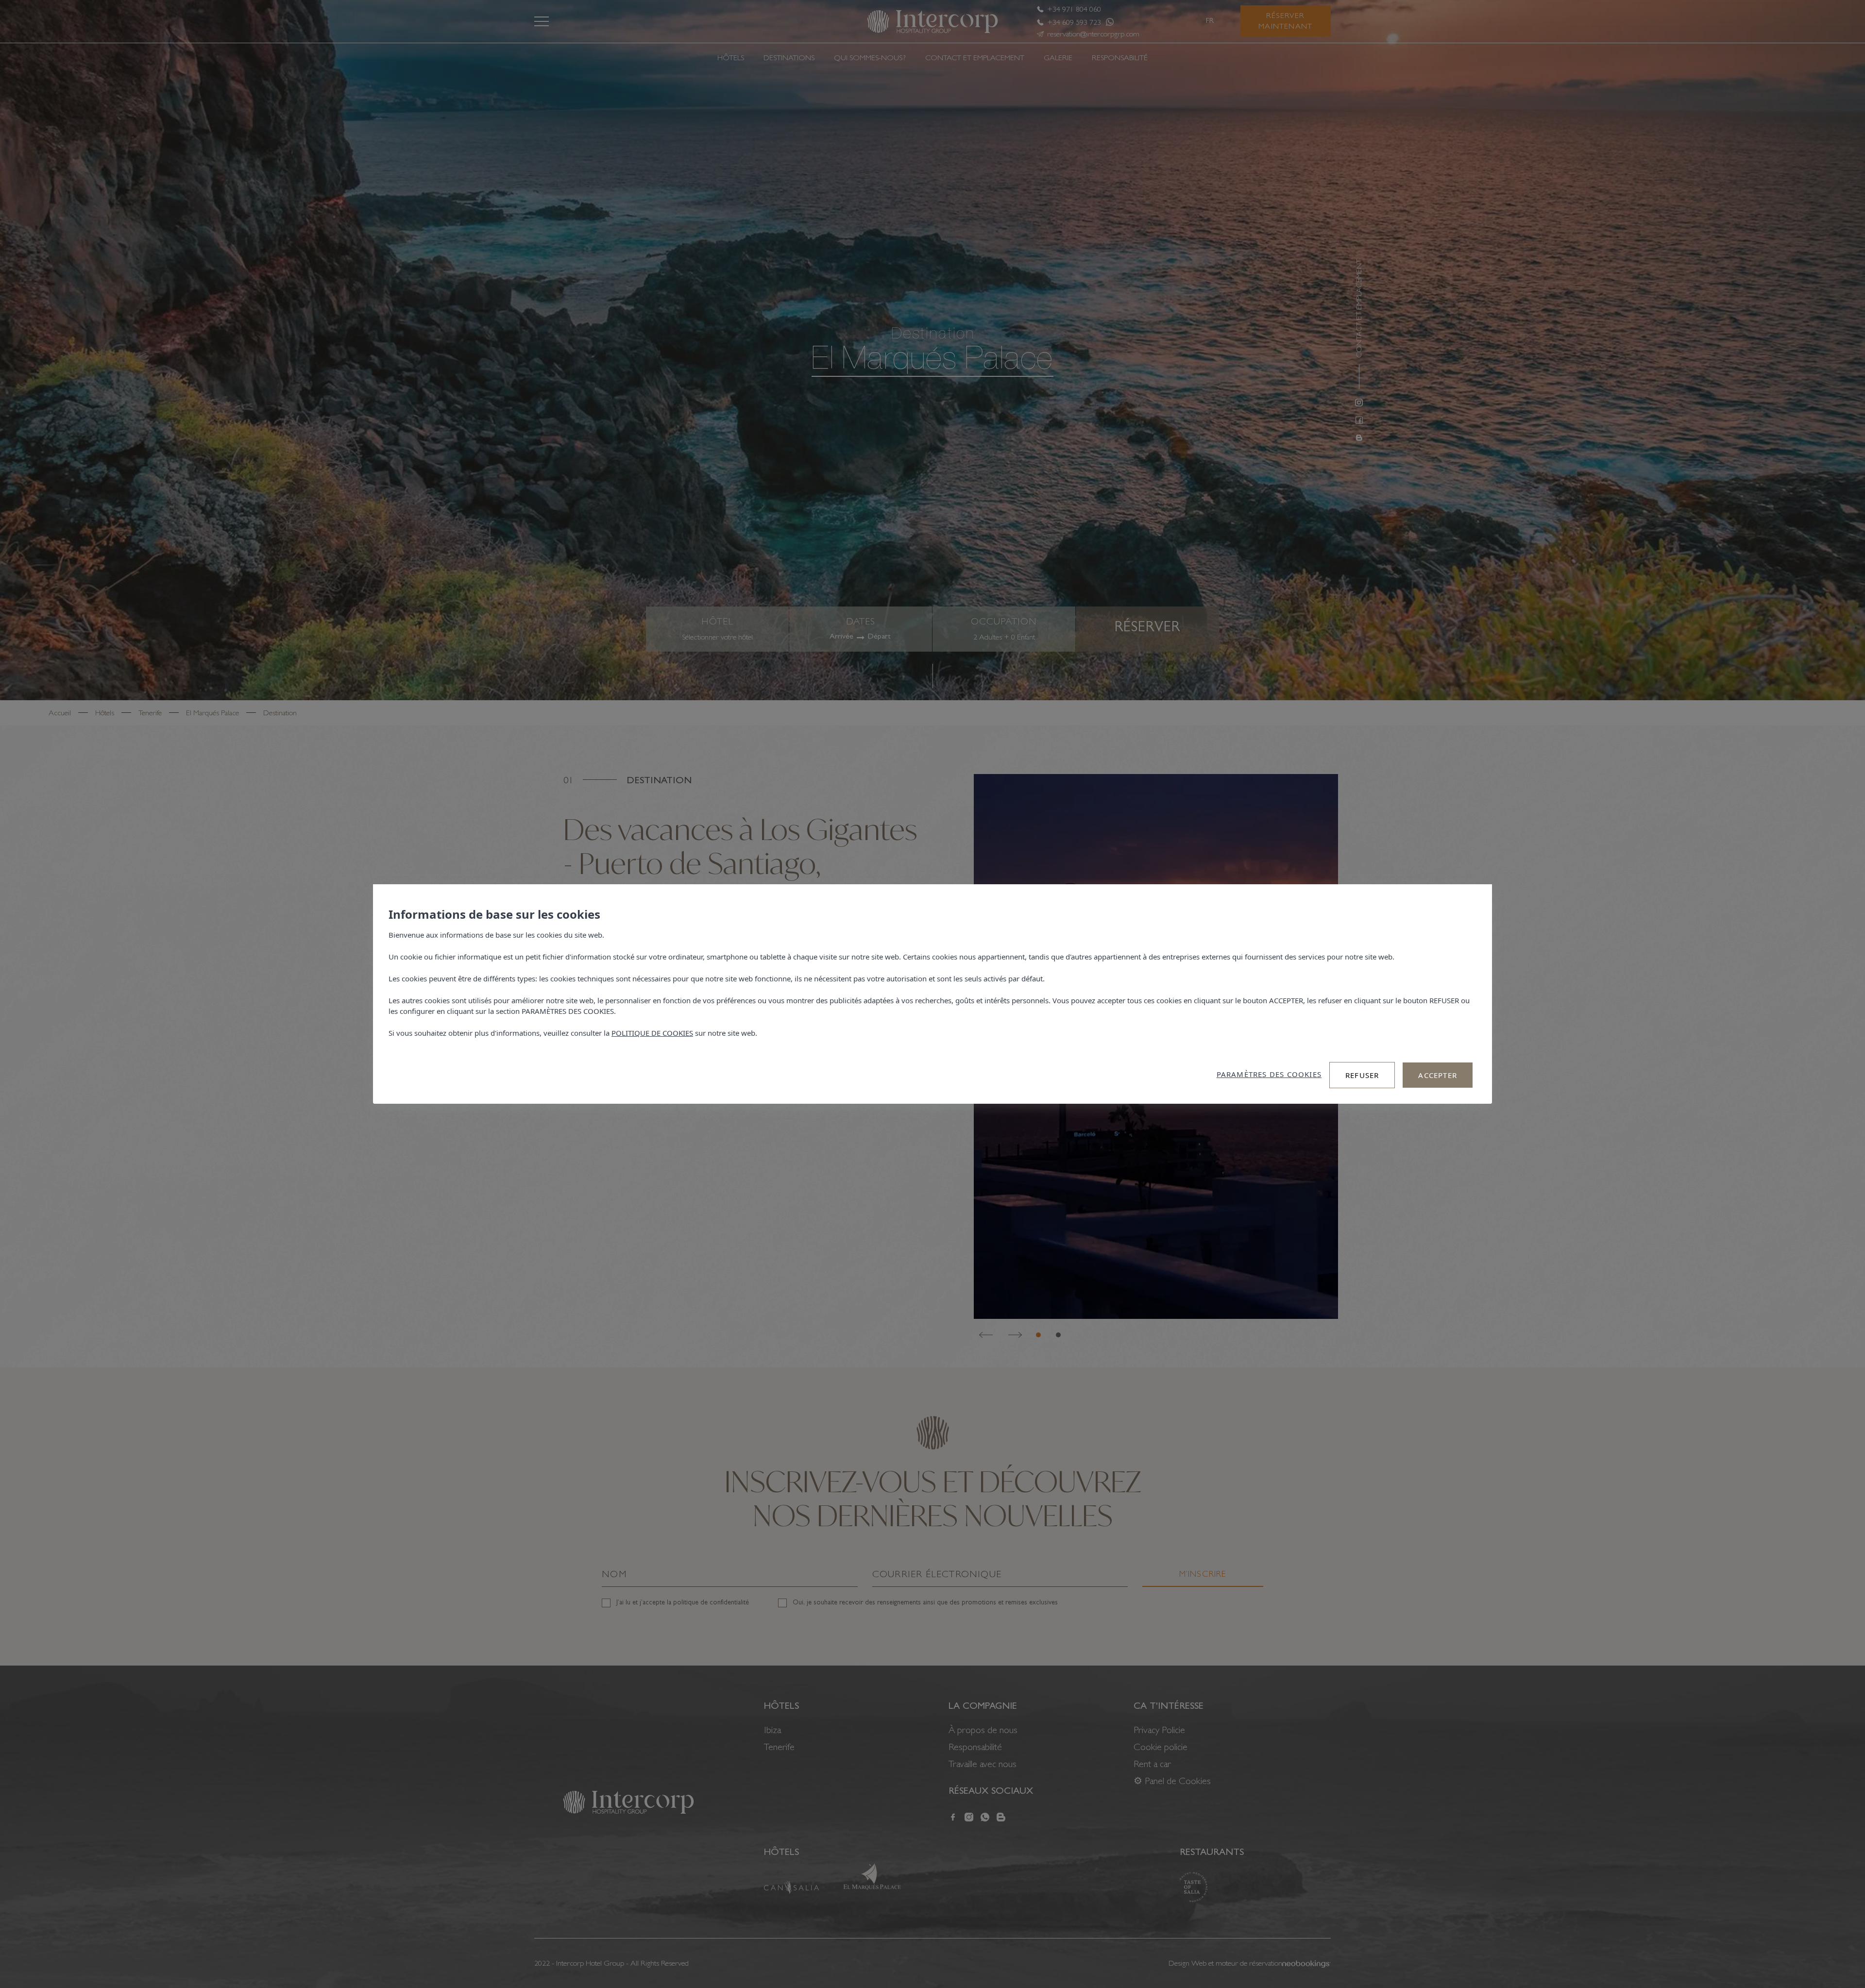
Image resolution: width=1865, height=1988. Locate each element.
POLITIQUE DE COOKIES (652, 1033)
